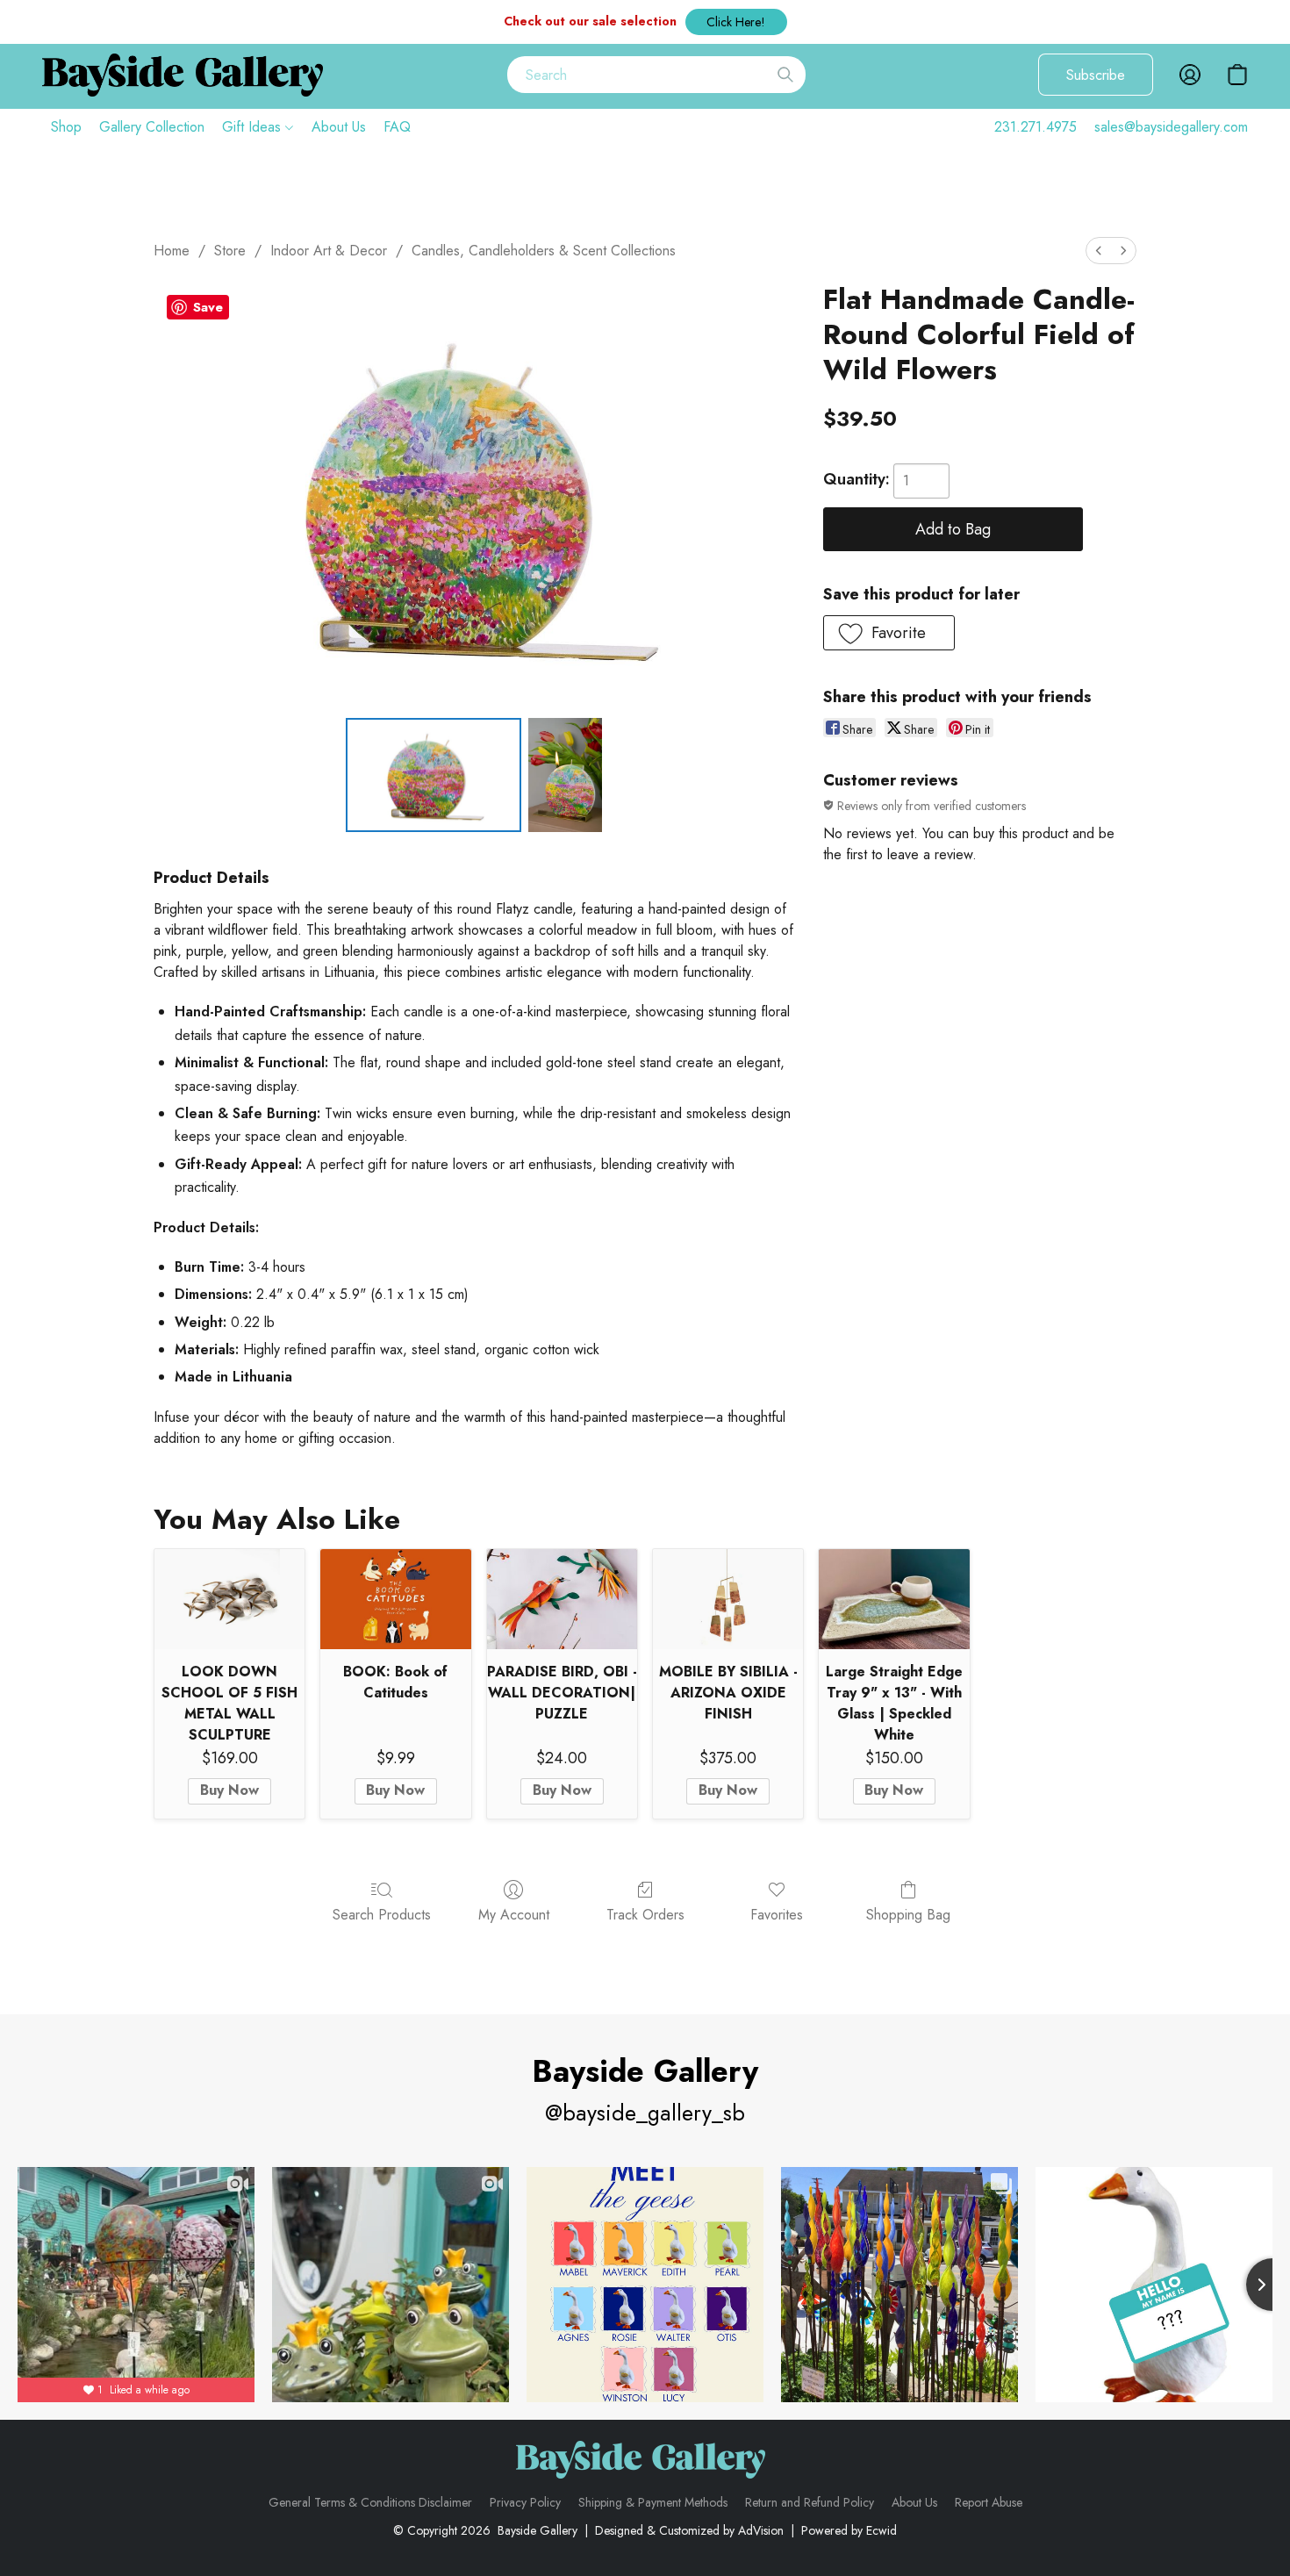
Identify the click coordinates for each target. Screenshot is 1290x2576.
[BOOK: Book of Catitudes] (395, 1599)
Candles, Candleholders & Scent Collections (544, 251)
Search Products (382, 1915)
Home (172, 251)
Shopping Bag (908, 1915)
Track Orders (645, 1915)
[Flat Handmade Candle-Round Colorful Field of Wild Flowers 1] (565, 775)
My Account (514, 1915)
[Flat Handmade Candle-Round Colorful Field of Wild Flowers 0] (434, 775)
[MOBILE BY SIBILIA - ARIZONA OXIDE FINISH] (728, 1599)
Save (208, 307)
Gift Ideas (254, 127)
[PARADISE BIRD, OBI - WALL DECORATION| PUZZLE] (562, 1599)
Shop (66, 127)
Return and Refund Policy (810, 2502)
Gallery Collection (152, 127)
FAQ (397, 127)
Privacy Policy (525, 2502)
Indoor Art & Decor (329, 251)
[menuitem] (1099, 251)
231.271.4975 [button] (1036, 127)
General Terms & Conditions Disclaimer (370, 2502)
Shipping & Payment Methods (653, 2502)
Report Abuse (989, 2502)
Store (230, 251)
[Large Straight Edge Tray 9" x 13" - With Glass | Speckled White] (894, 1599)
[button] (736, 22)
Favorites (777, 1915)
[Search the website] (785, 75)
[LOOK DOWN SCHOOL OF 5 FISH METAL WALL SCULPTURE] (229, 1599)
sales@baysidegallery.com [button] (1171, 127)
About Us (339, 127)
